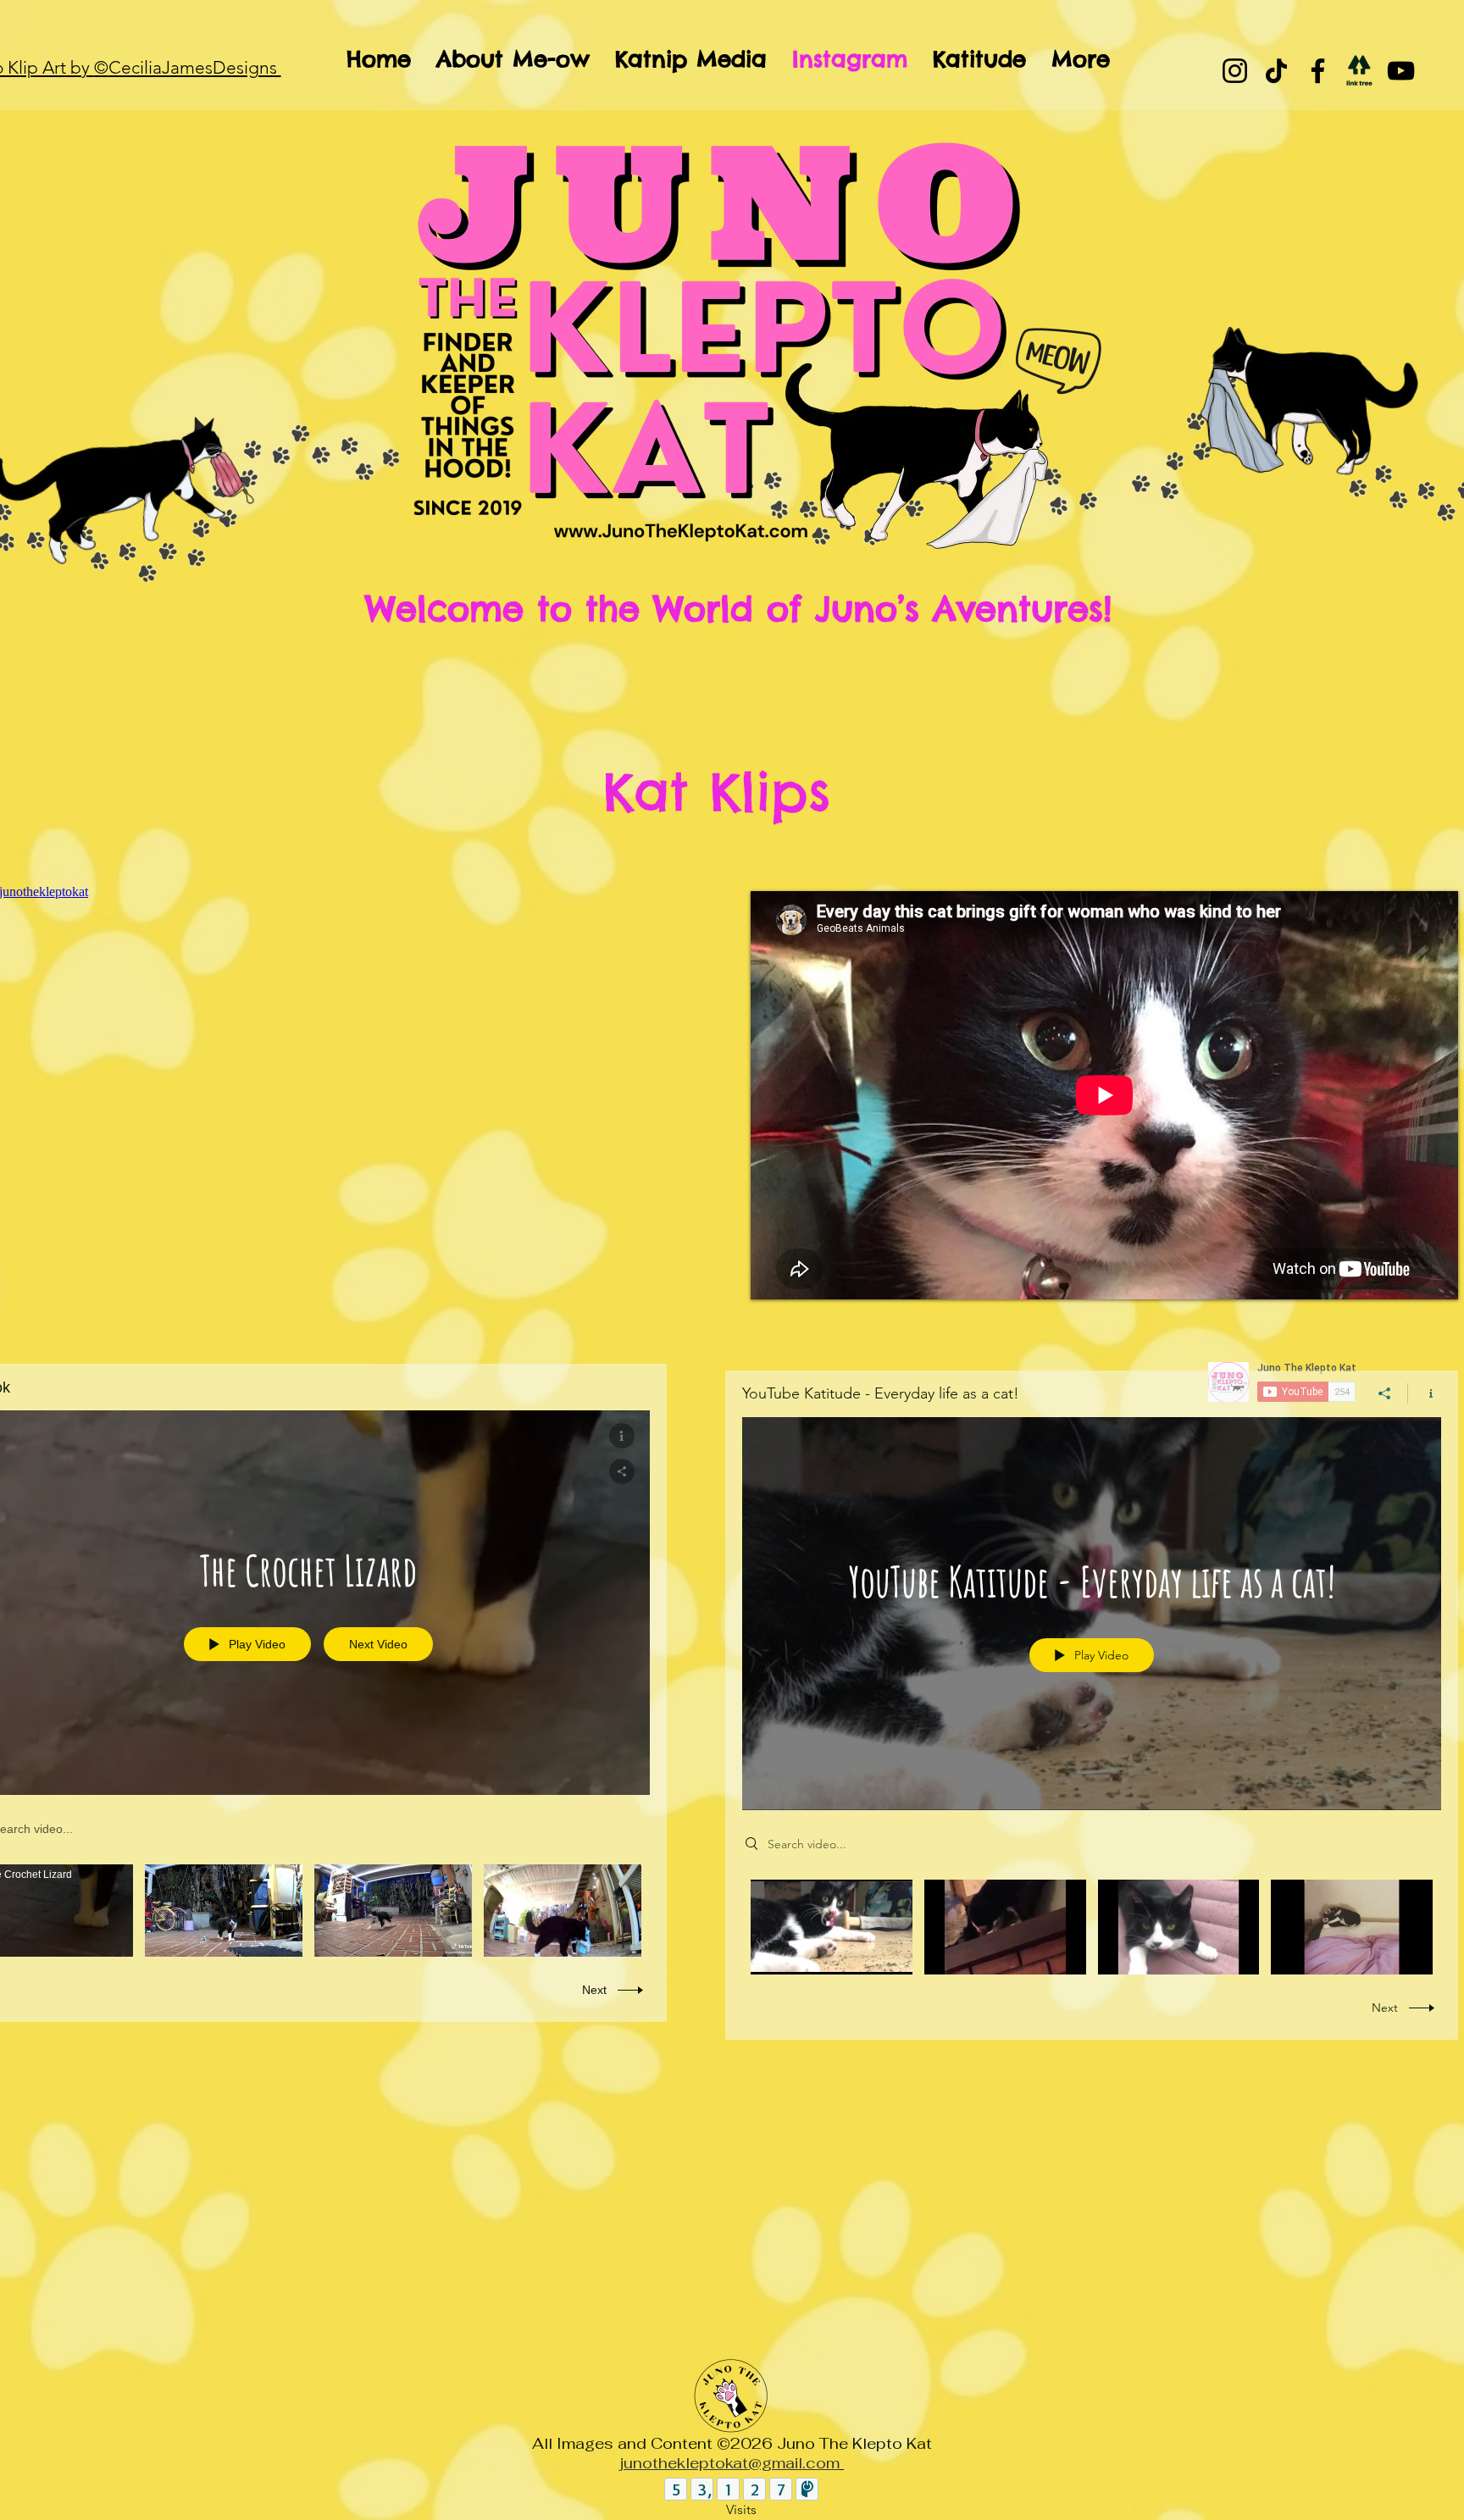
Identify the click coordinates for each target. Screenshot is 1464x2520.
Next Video (378, 1644)
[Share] (1385, 1393)
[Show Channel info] (1425, 1393)
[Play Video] (55, 1911)
